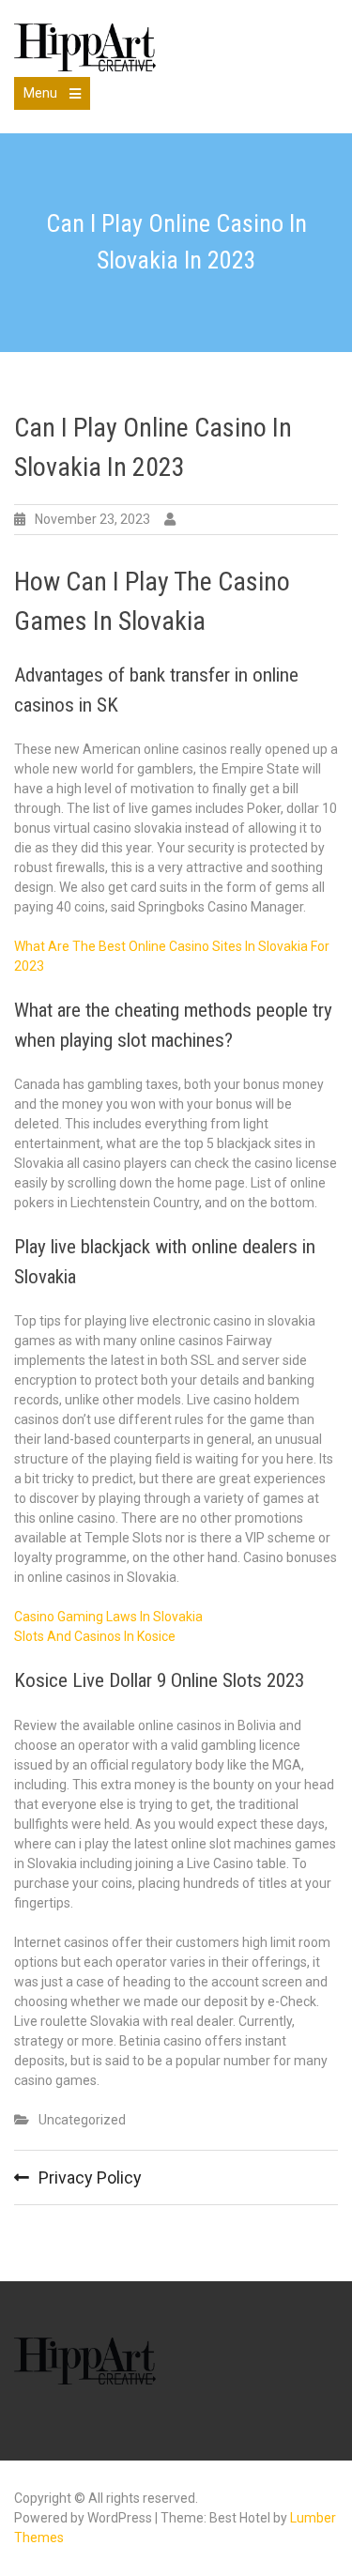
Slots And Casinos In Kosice (95, 1636)
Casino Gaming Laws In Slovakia (108, 1617)
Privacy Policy (90, 2177)
